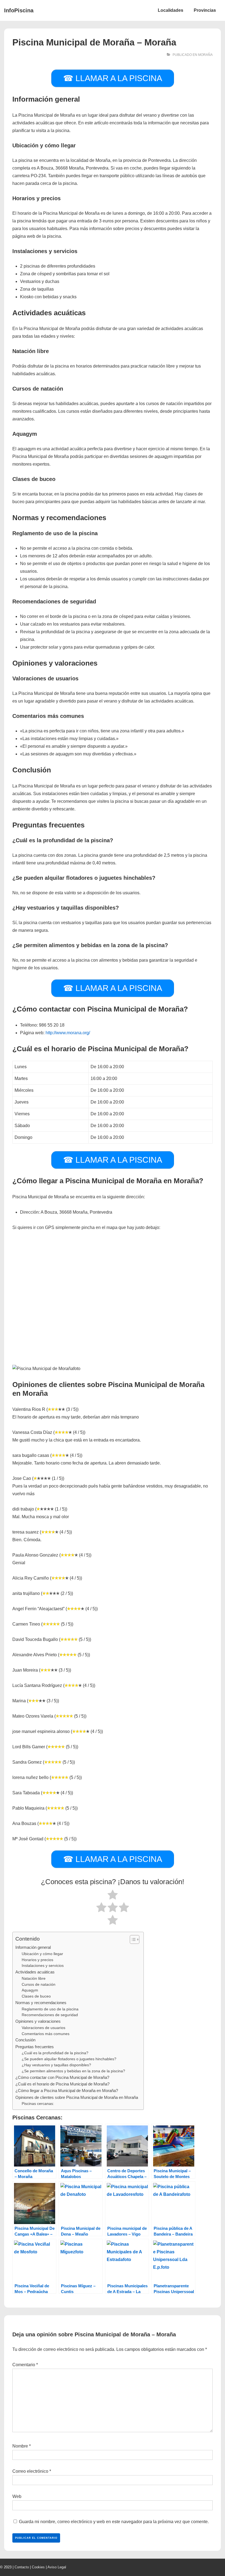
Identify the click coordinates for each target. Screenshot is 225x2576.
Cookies (38, 2567)
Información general (33, 1947)
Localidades (171, 10)
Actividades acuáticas (35, 1972)
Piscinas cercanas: (38, 2104)
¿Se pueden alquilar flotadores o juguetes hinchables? (69, 2059)
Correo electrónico (30, 2471)
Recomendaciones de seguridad (50, 2015)
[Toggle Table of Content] (132, 1939)
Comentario (25, 2365)
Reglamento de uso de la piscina (50, 2009)
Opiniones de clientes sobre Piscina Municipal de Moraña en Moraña (77, 2097)
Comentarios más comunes (46, 2034)
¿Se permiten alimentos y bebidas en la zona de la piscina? (73, 2071)
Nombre (20, 2446)
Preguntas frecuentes (35, 2047)
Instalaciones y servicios (43, 1966)
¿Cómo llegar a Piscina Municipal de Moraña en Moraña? (67, 2091)
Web (17, 2496)
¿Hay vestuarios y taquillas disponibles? (56, 2065)
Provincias (205, 10)
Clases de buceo (36, 1996)
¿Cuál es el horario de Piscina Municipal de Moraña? (62, 2084)
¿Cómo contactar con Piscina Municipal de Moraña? (62, 2077)
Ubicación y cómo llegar (42, 1954)
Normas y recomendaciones (41, 2003)
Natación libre (34, 1978)
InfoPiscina (19, 10)
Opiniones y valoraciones (38, 2021)
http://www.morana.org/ (68, 1033)
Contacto (22, 2567)
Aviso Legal (57, 2567)
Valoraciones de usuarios (43, 2028)
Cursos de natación (39, 1985)
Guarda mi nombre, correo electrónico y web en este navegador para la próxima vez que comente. (114, 2522)
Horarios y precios (37, 1960)
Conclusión (25, 2040)
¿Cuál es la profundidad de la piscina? (55, 2053)
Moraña (205, 55)
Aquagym (30, 1990)
